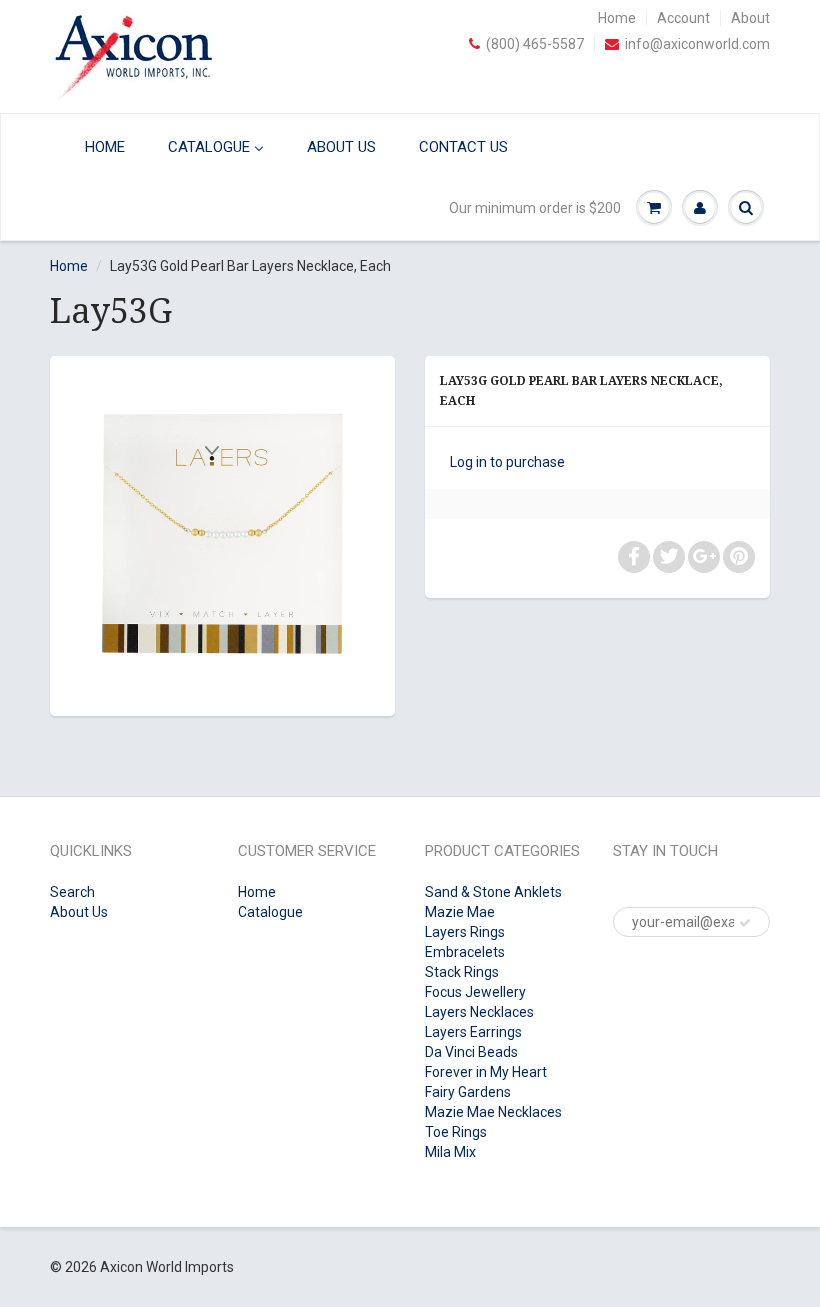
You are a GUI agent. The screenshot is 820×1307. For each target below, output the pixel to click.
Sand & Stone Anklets (493, 892)
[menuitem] (92, 146)
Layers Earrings (473, 1032)
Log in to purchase (507, 462)
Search (72, 892)
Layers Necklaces (479, 1012)
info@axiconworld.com (697, 44)
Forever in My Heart (486, 1072)
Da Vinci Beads (471, 1052)
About (750, 18)
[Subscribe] (745, 923)
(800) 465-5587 (535, 44)
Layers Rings (465, 932)
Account (683, 18)
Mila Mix (450, 1152)
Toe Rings (456, 1132)
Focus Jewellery (475, 992)
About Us (79, 912)
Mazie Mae (460, 912)
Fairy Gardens (468, 1092)
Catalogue (270, 912)
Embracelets (465, 952)
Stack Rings (462, 972)
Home (617, 18)
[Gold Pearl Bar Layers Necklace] (222, 533)
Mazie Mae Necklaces (493, 1112)
